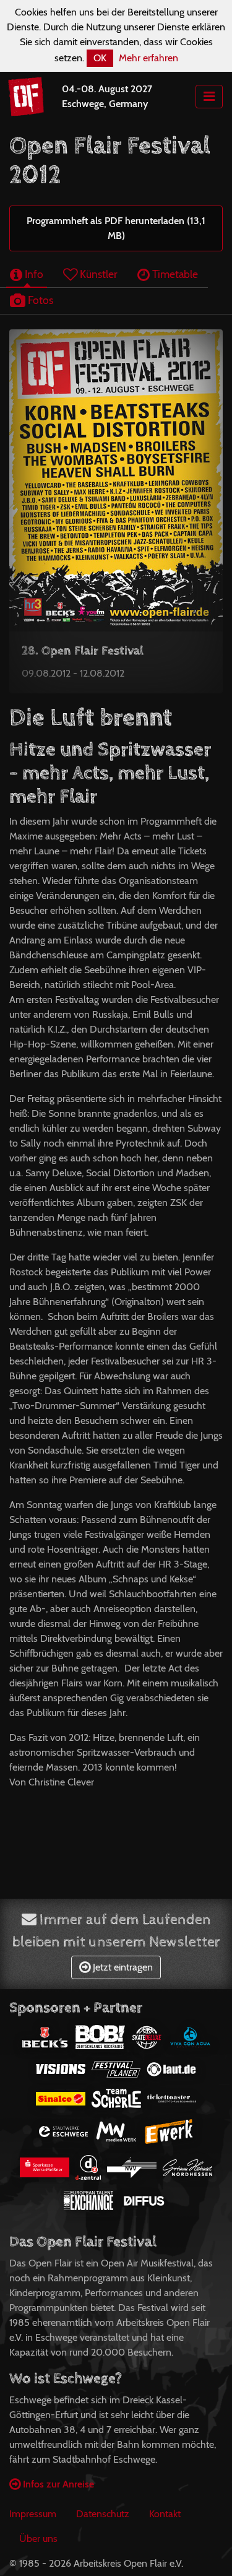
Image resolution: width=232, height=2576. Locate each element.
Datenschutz (103, 2514)
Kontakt (165, 2514)
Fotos (39, 300)
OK (100, 58)
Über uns (38, 2539)
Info (33, 274)
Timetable (174, 274)
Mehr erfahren (148, 58)
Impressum (33, 2514)
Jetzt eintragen (122, 1967)
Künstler (97, 274)
